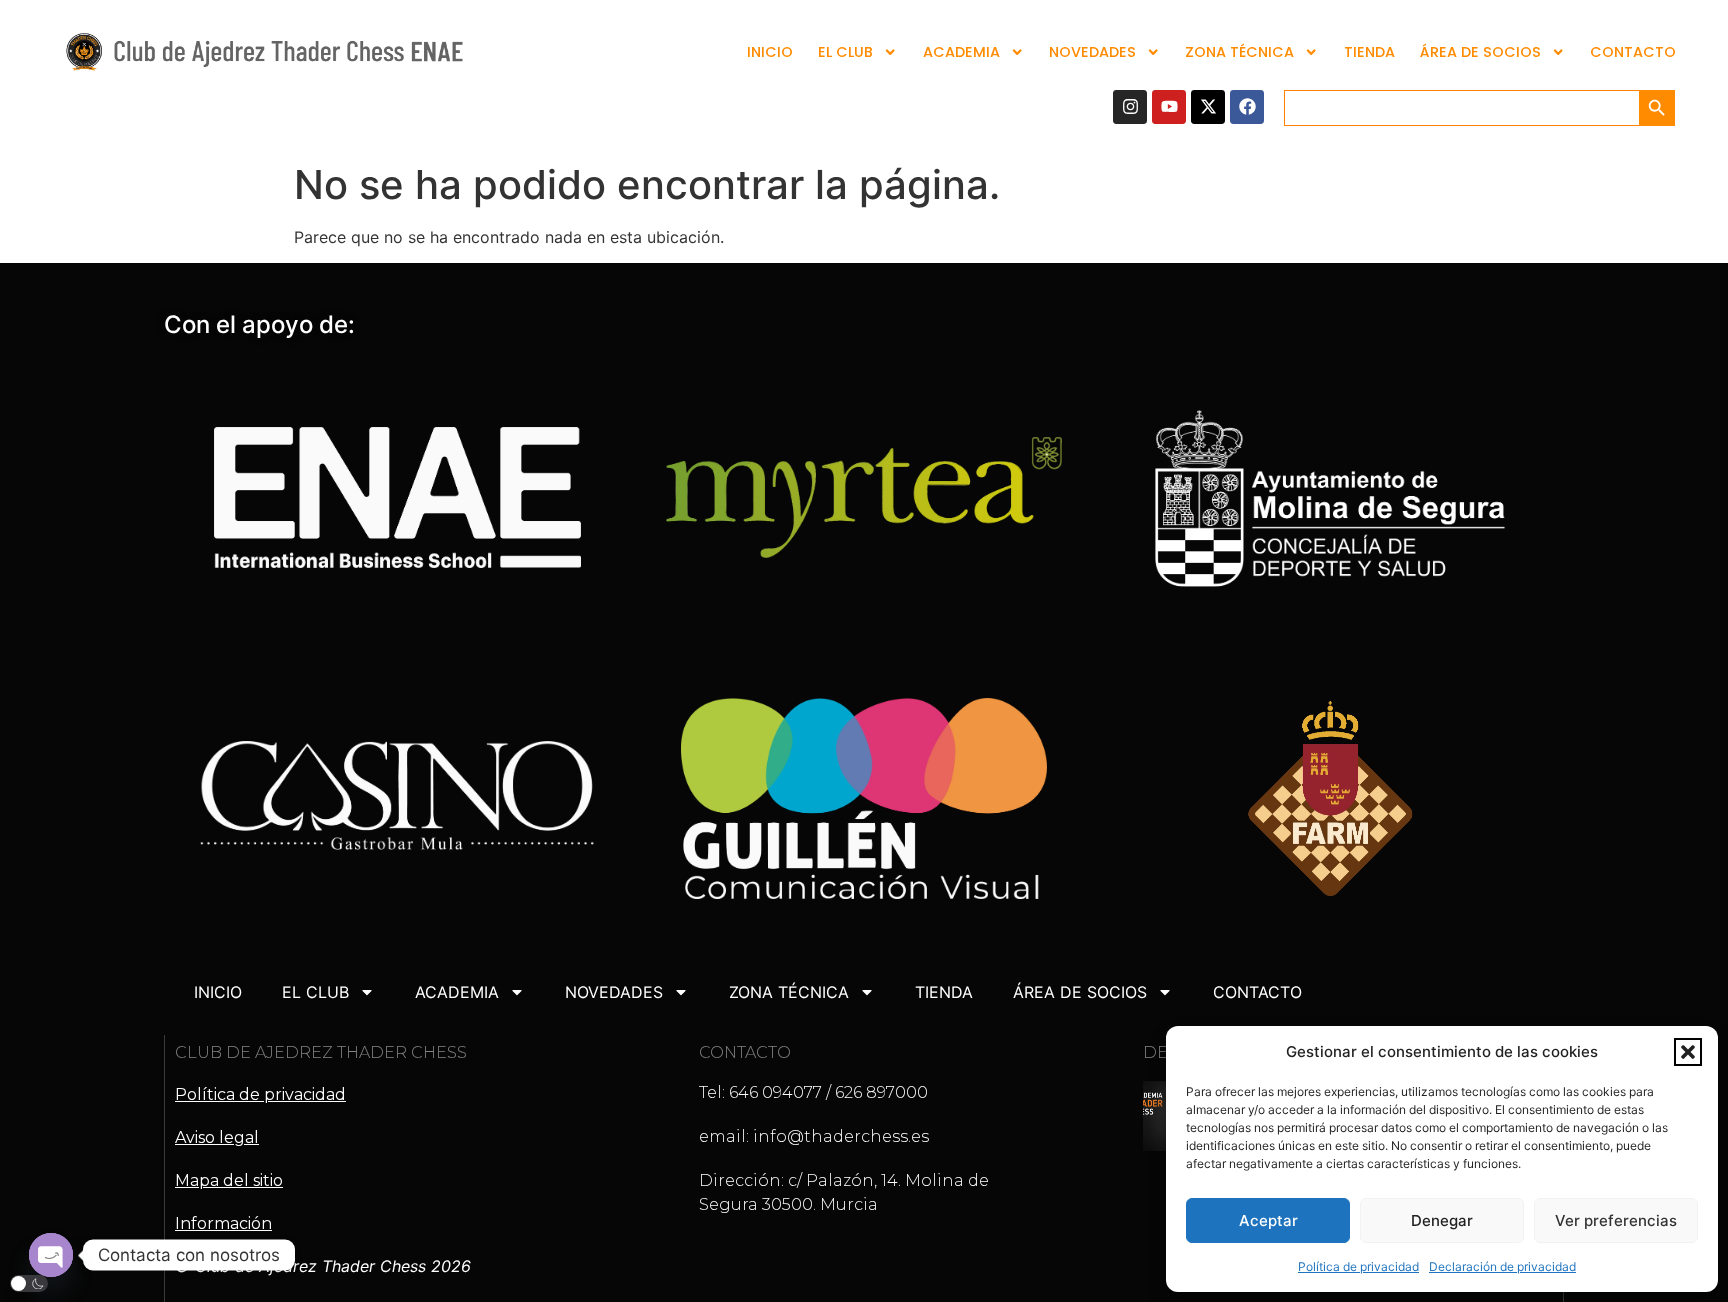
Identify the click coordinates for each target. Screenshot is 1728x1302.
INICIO (770, 52)
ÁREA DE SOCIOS (1480, 52)
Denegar (1442, 1220)
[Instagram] (1130, 107)
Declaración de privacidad (1502, 1266)
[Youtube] (1169, 107)
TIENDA (1369, 52)
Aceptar (1268, 1220)
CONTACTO (1633, 52)
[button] (1688, 1052)
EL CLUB (845, 52)
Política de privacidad (1358, 1266)
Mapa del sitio (229, 1180)
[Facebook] (1247, 107)
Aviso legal (217, 1137)
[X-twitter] (1208, 107)
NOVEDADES (1092, 52)
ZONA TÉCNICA (1239, 52)
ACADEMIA (961, 52)
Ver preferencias (1616, 1220)
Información (223, 1223)
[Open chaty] (51, 1255)
